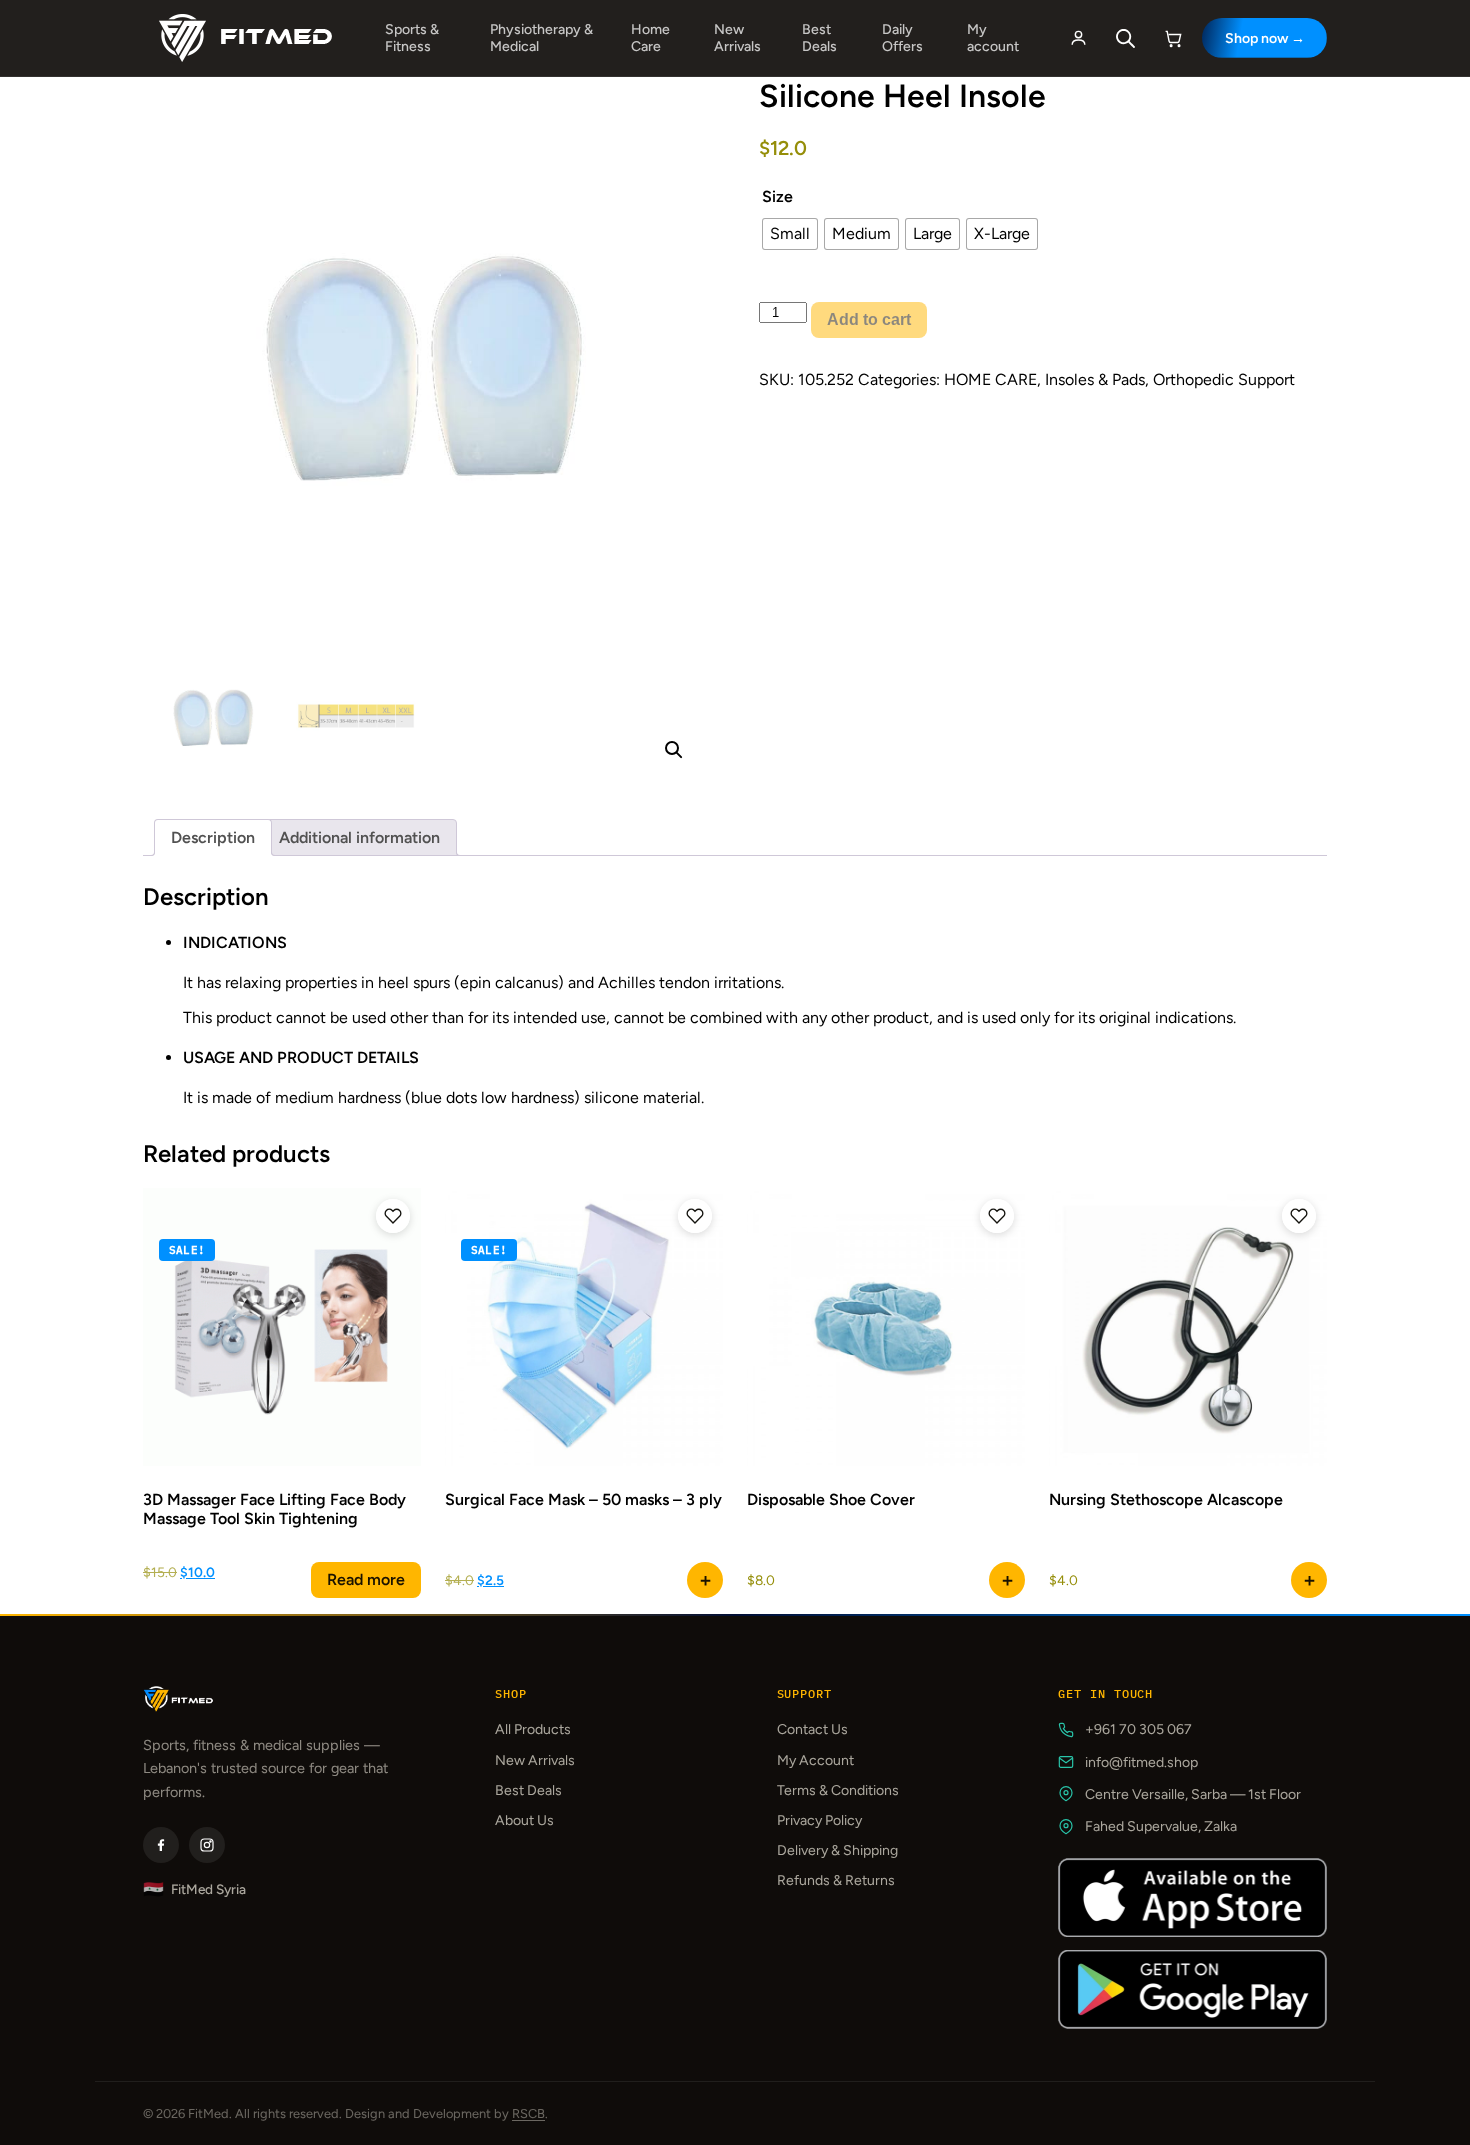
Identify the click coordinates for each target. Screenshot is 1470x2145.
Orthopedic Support (1224, 379)
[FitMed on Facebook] (161, 1845)
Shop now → (1265, 38)
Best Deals (819, 38)
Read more (366, 1579)
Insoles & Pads (1095, 379)
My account (993, 38)
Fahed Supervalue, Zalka (1161, 1826)
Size (777, 196)
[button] (674, 750)
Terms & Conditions (838, 1790)
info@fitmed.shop (1141, 1762)
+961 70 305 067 (1138, 1729)
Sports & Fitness (412, 38)
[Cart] (1174, 38)
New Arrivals (737, 38)
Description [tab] (213, 837)
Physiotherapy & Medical (541, 38)
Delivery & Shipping (837, 1850)
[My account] (1078, 38)
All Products (533, 1729)
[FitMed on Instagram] (207, 1845)
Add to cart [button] (705, 1580)
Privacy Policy (819, 1820)
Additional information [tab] (359, 837)
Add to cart (869, 319)
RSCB (528, 2113)
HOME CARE (990, 379)
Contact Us (812, 1729)
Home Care (650, 38)
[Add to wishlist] (393, 1216)
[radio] (790, 234)
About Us (524, 1820)
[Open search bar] (1126, 38)
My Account (815, 1760)
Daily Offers (902, 38)
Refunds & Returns (836, 1880)
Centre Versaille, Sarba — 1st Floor (1193, 1794)
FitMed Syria (194, 1889)
